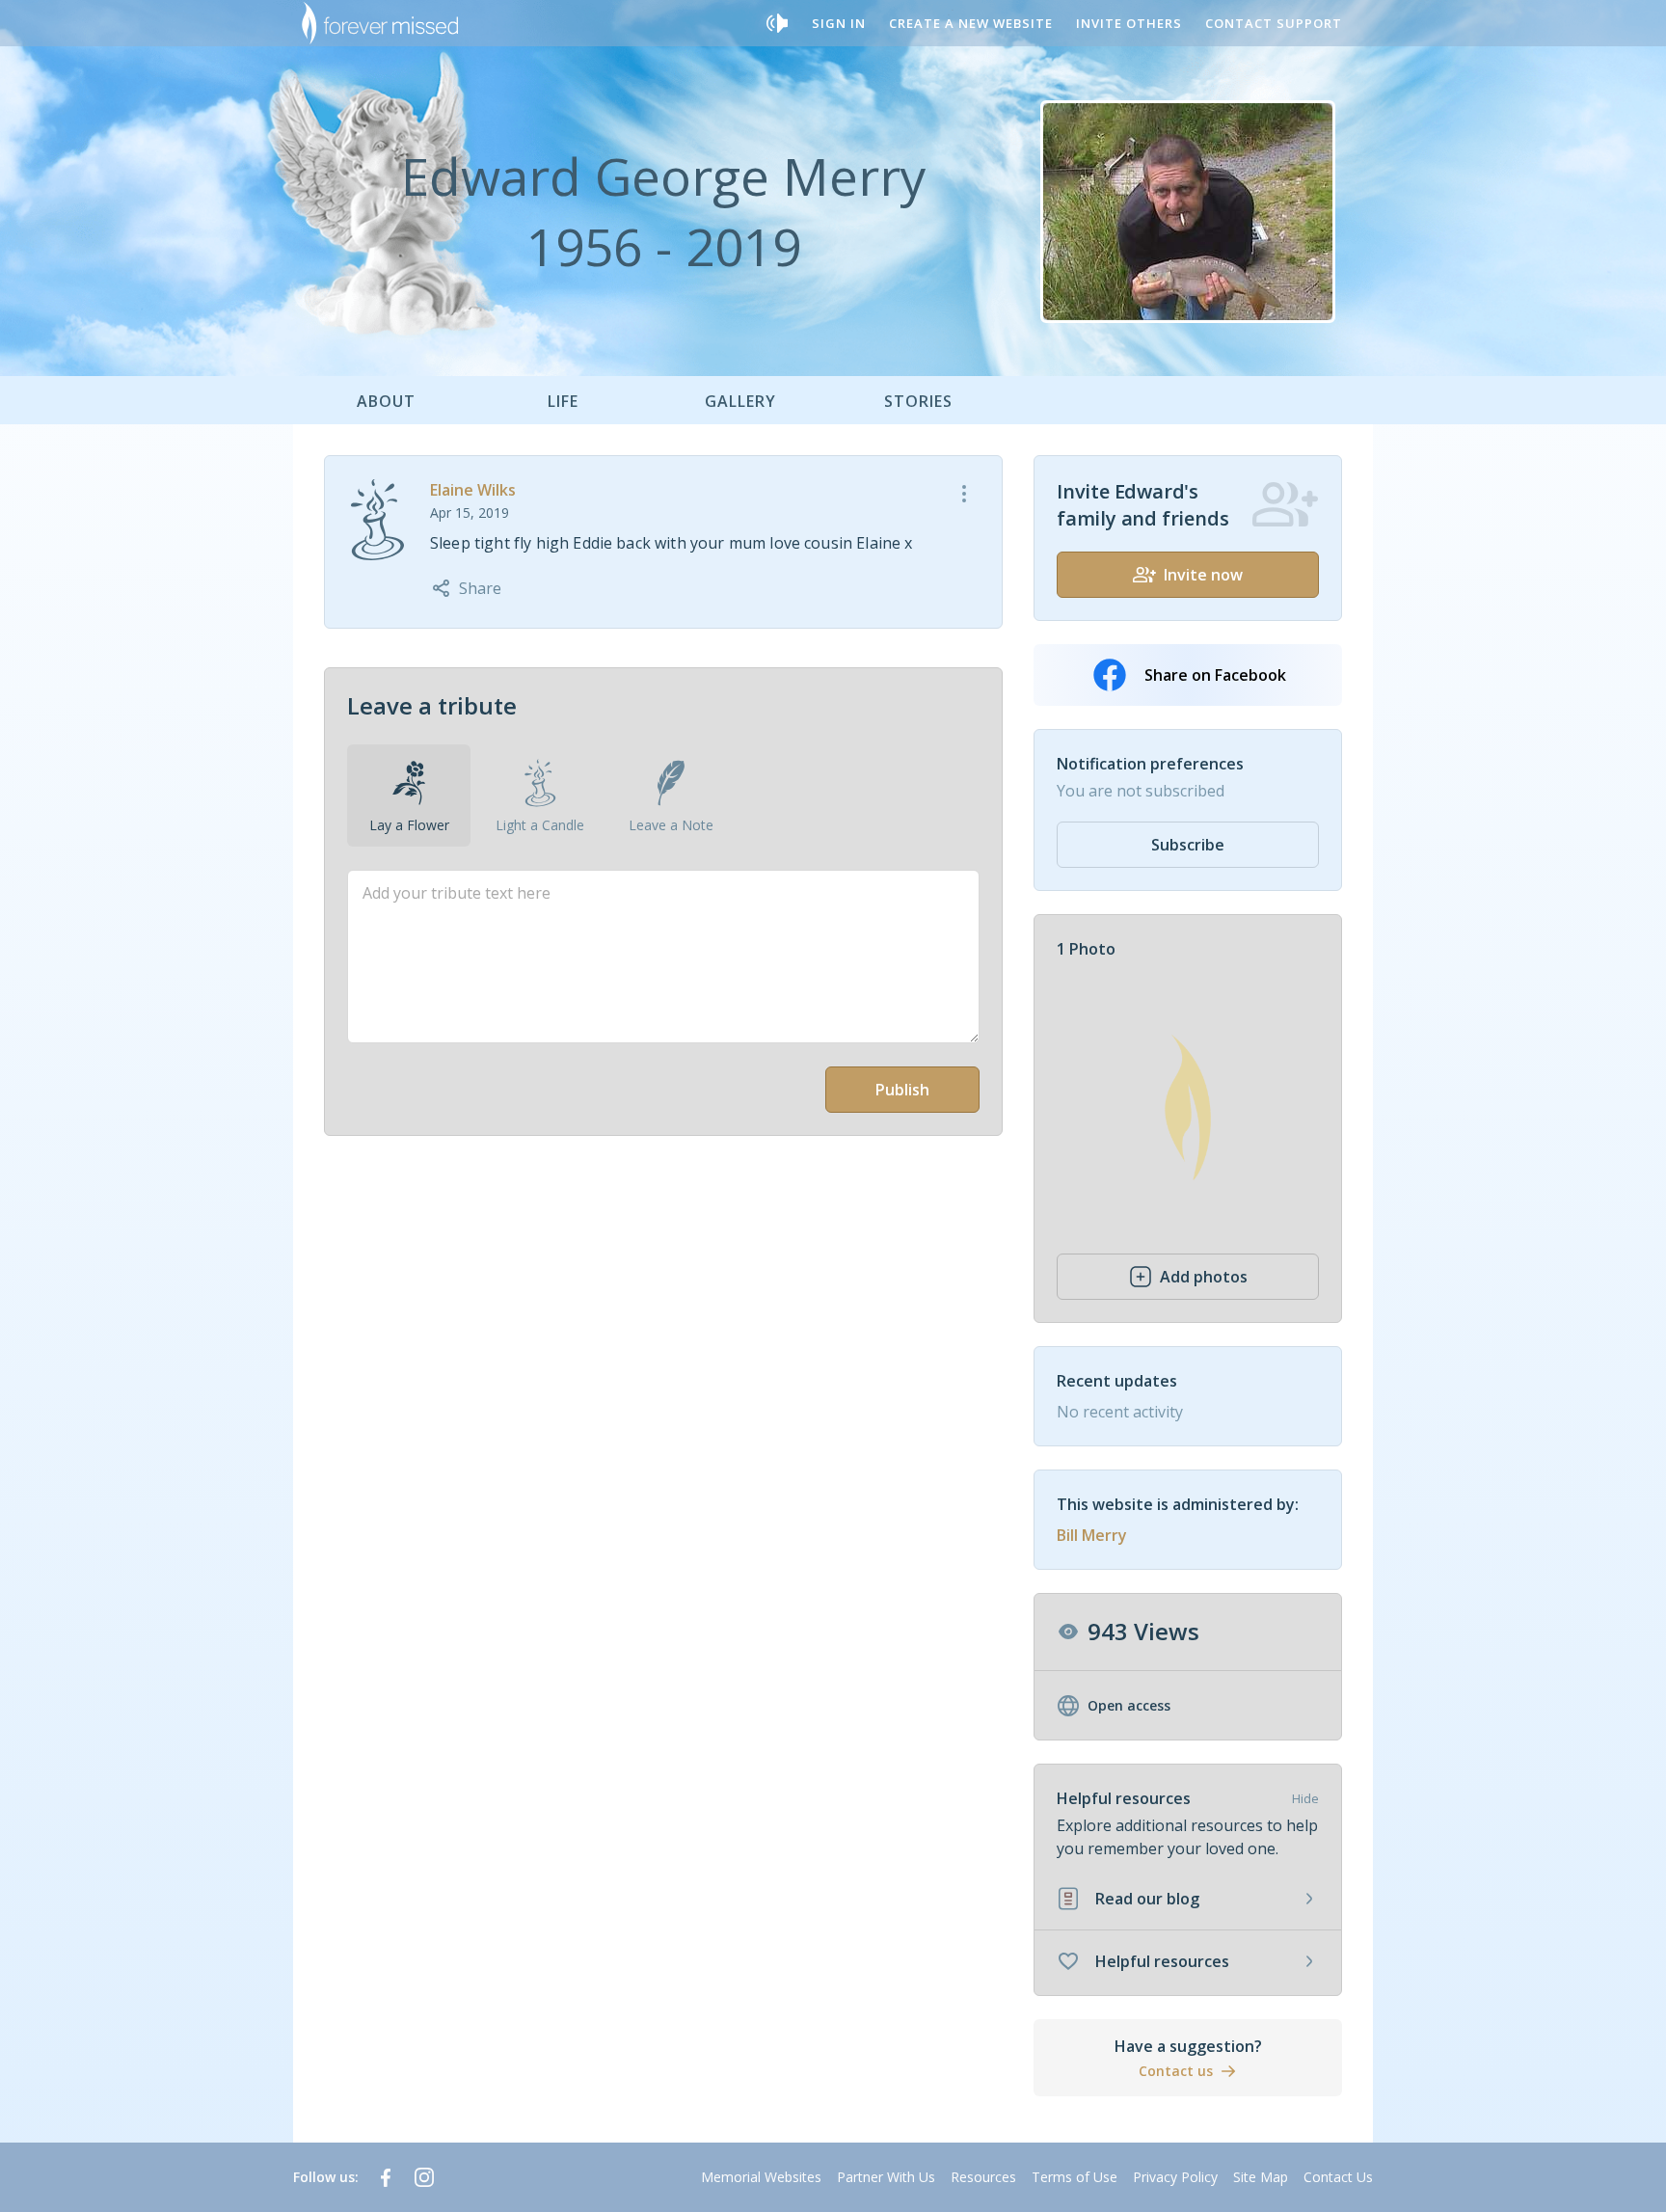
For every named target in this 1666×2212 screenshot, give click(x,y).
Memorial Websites (761, 2177)
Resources (983, 2177)
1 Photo (1086, 949)
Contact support (1274, 23)
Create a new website (971, 23)
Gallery (740, 401)
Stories (918, 401)
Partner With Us (886, 2177)
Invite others (1129, 23)
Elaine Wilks (473, 490)
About (386, 401)
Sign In (839, 23)
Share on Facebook (1215, 675)
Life (563, 401)
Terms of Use (1075, 2177)
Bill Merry (1092, 1535)
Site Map (1261, 2177)
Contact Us (1338, 2177)
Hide (1305, 1798)
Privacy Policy (1175, 2177)
